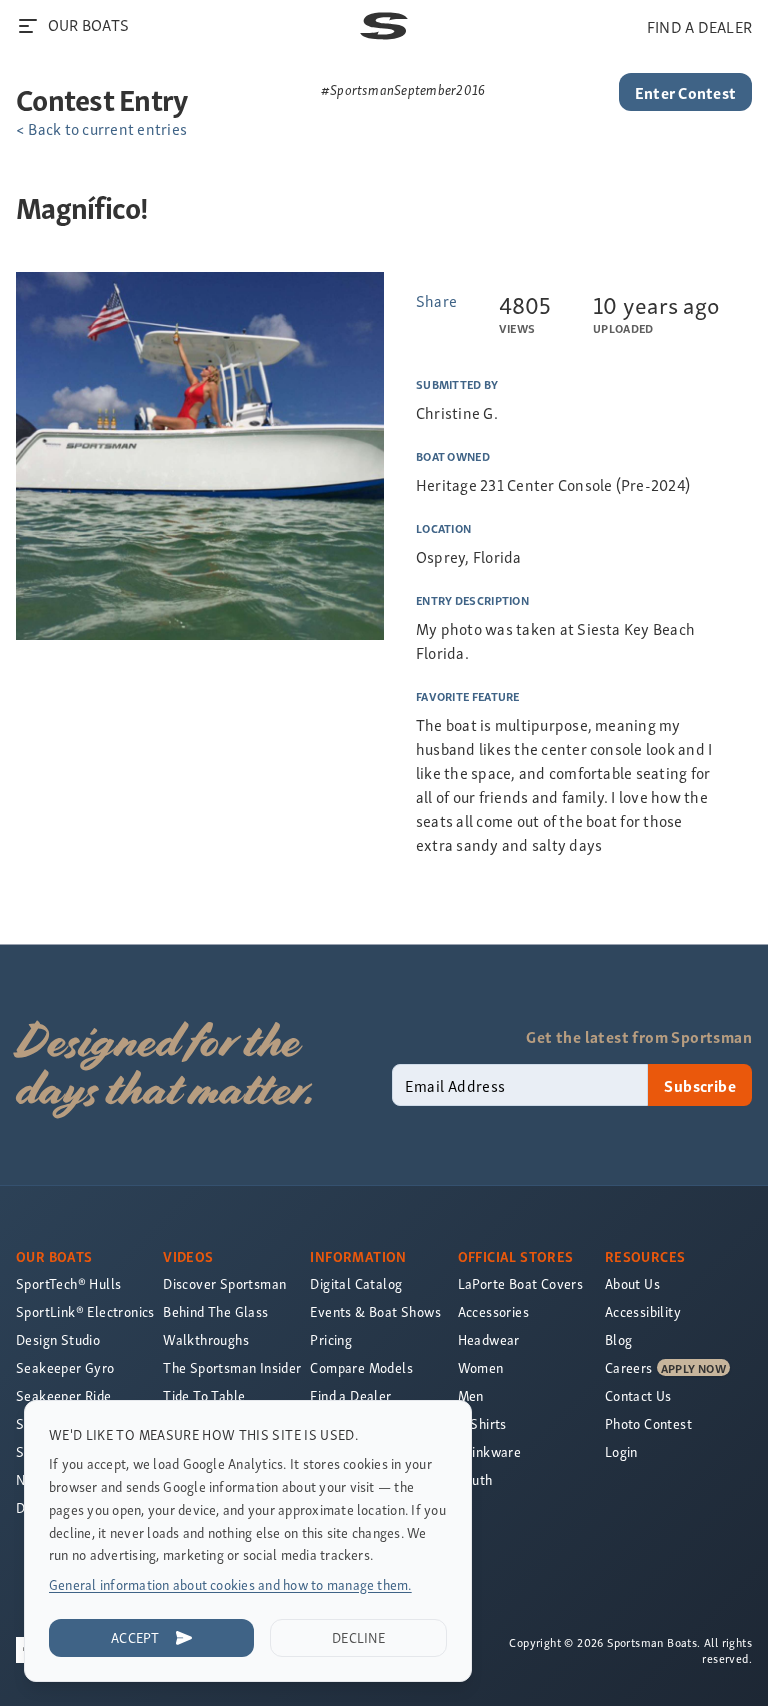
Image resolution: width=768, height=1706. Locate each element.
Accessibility (643, 1311)
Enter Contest (685, 92)
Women (481, 1367)
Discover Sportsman (224, 1283)
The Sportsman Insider (232, 1367)
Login (621, 1451)
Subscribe (700, 1085)
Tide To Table (204, 1395)
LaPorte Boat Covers (521, 1283)
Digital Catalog (356, 1283)
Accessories (493, 1311)
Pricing (331, 1339)
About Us (632, 1283)
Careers (629, 1367)
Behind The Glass (215, 1311)
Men (471, 1395)
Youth (475, 1479)
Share (436, 300)
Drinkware (490, 1451)
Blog (619, 1339)
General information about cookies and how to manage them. (230, 1584)
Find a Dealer (350, 1395)
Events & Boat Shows (375, 1311)
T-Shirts (482, 1423)
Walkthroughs (206, 1339)
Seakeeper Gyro (65, 1367)
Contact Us (638, 1395)
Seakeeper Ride (64, 1395)
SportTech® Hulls (68, 1283)
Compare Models (361, 1367)
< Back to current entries (101, 128)
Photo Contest (648, 1423)
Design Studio (58, 1339)
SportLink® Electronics (85, 1311)
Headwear (489, 1339)
